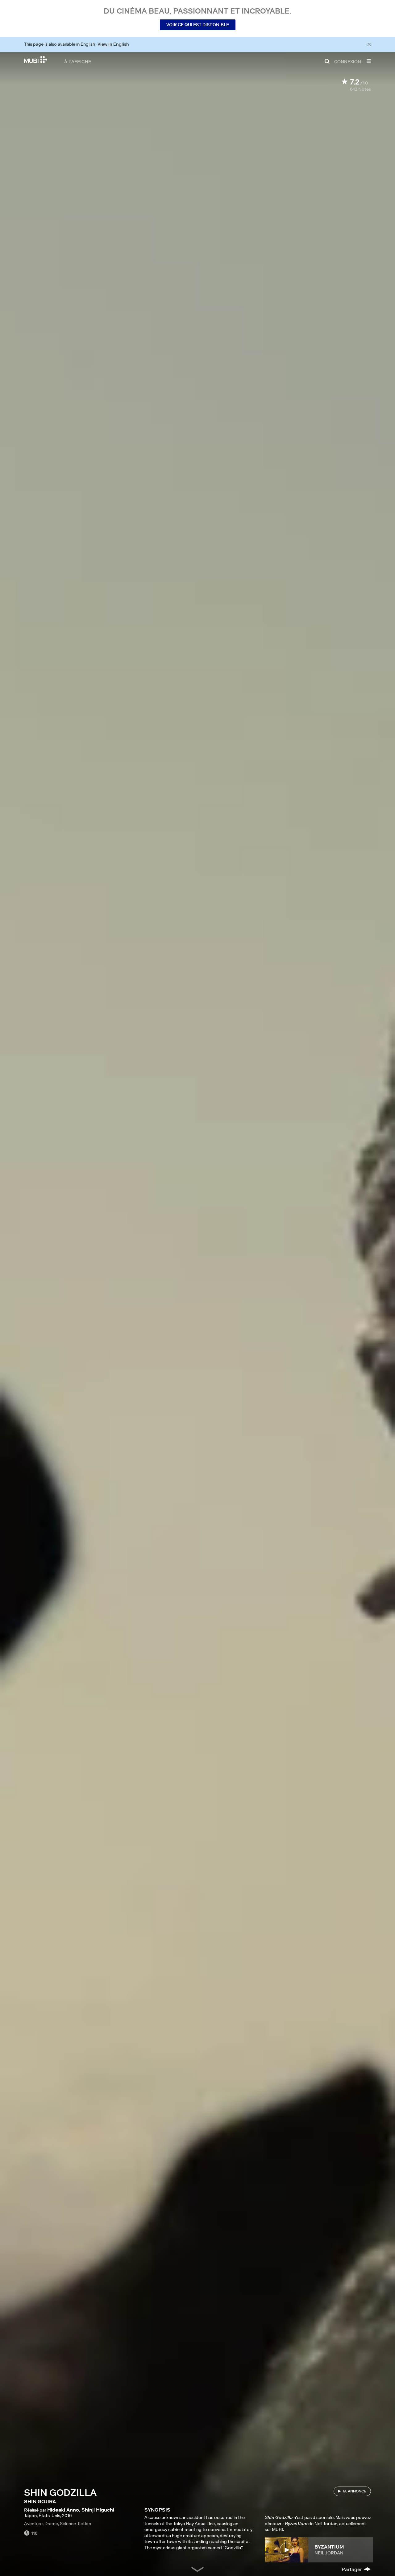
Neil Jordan (329, 2553)
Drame (51, 2524)
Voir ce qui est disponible (198, 25)
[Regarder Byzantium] (287, 2550)
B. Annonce (355, 2491)
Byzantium (329, 2547)
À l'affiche (78, 61)
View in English (113, 44)
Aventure (33, 2524)
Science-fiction (75, 2524)
